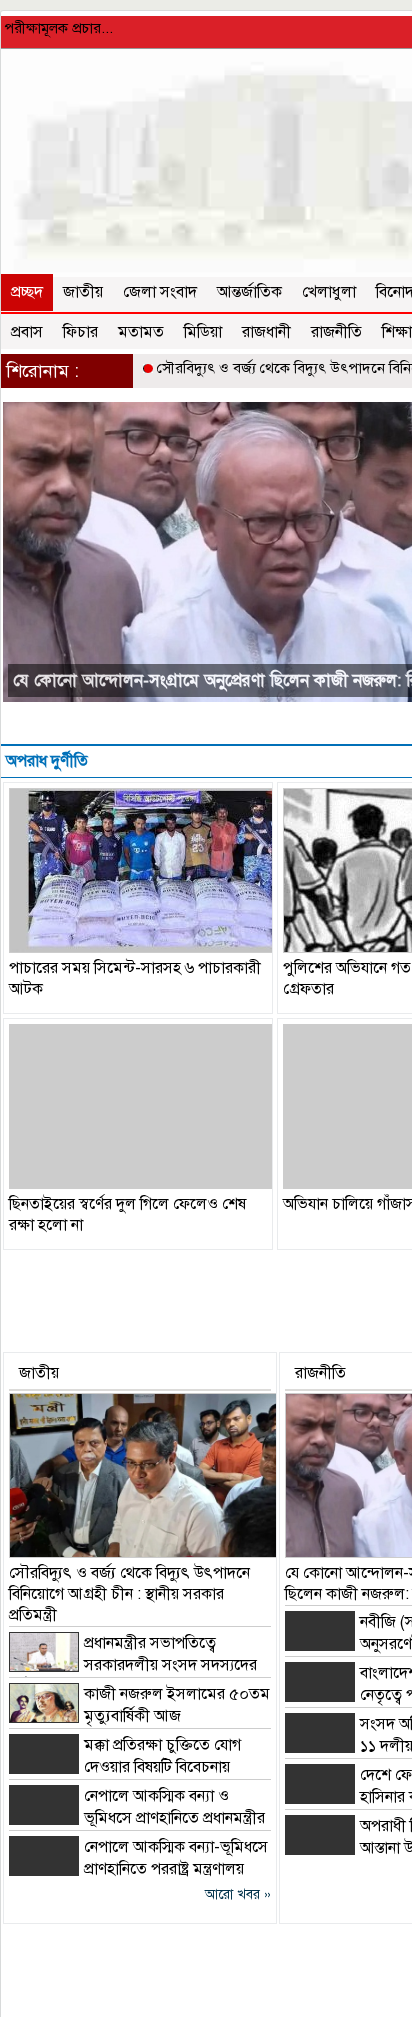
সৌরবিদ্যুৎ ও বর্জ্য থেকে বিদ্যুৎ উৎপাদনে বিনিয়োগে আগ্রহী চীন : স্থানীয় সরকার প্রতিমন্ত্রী (129, 1594)
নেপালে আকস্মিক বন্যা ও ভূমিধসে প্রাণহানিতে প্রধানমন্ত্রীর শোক (137, 1818)
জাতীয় (83, 292)
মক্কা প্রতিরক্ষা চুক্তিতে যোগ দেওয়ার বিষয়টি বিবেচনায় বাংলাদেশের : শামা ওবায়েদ (125, 1767)
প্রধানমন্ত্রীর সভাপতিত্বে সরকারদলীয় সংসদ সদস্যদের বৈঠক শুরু (133, 1665)
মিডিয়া (203, 332)
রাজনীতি (336, 332)
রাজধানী (266, 332)
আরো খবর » (238, 1894)
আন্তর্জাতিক (249, 292)
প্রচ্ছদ (27, 292)
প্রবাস (27, 332)
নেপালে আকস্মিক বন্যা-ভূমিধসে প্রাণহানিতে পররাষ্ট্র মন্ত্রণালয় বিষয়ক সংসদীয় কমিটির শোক (138, 1869)
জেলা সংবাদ (160, 292)
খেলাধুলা (329, 292)
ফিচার (80, 332)
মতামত (141, 332)
